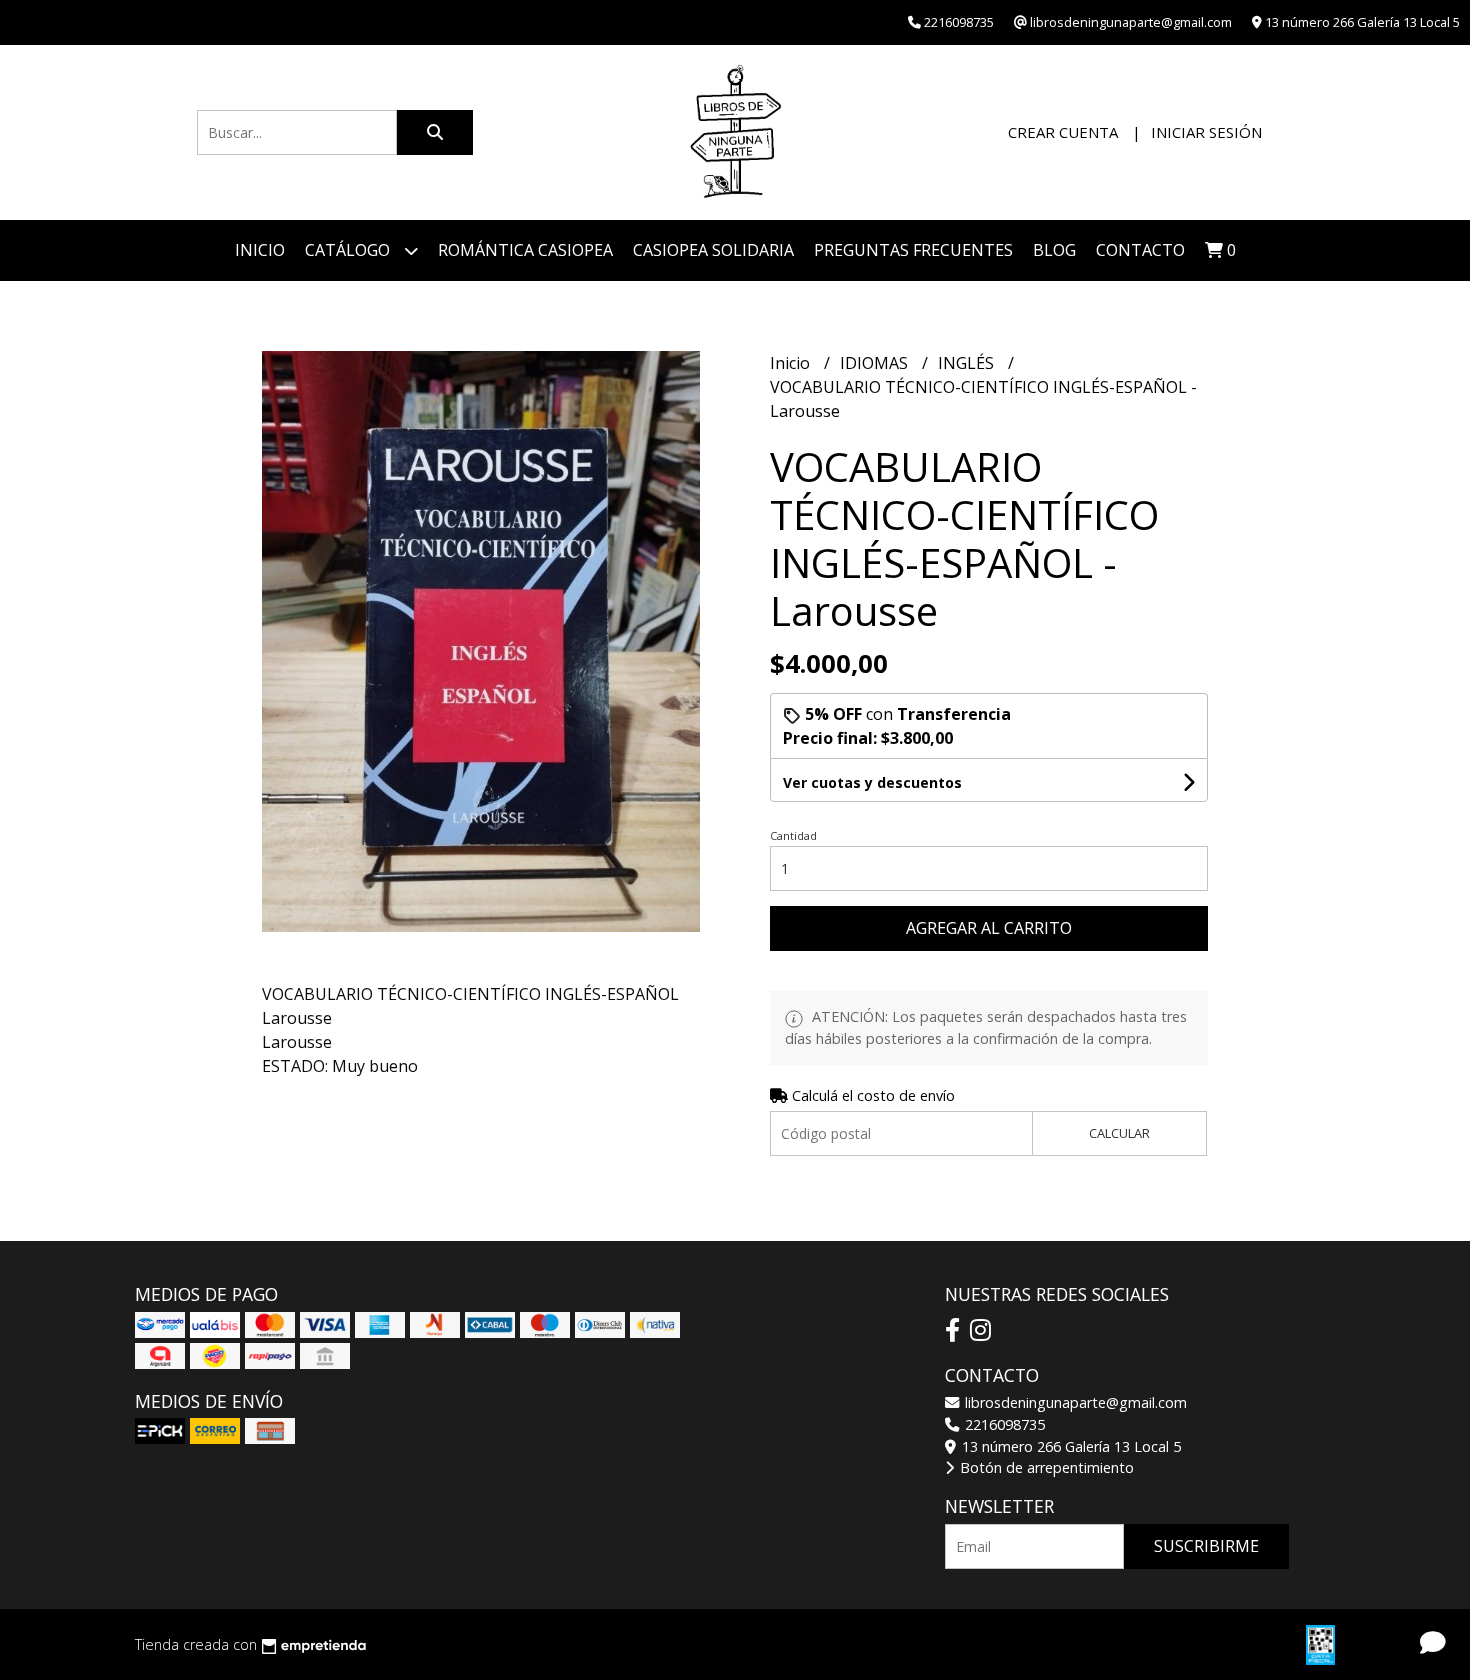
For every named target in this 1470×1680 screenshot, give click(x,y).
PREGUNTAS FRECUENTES (913, 250)
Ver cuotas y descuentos (872, 782)
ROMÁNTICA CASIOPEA (525, 250)
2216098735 (1003, 1424)
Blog (1054, 250)
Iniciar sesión (1206, 132)
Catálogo (349, 250)
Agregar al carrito (989, 928)
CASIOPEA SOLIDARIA (713, 250)
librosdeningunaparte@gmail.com (1074, 1402)
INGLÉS (968, 363)
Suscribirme (1206, 1546)
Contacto (1140, 250)
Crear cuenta (1063, 132)
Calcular (1119, 1133)
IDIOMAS (876, 363)
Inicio (260, 250)
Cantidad (793, 835)
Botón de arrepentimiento (1045, 1467)
